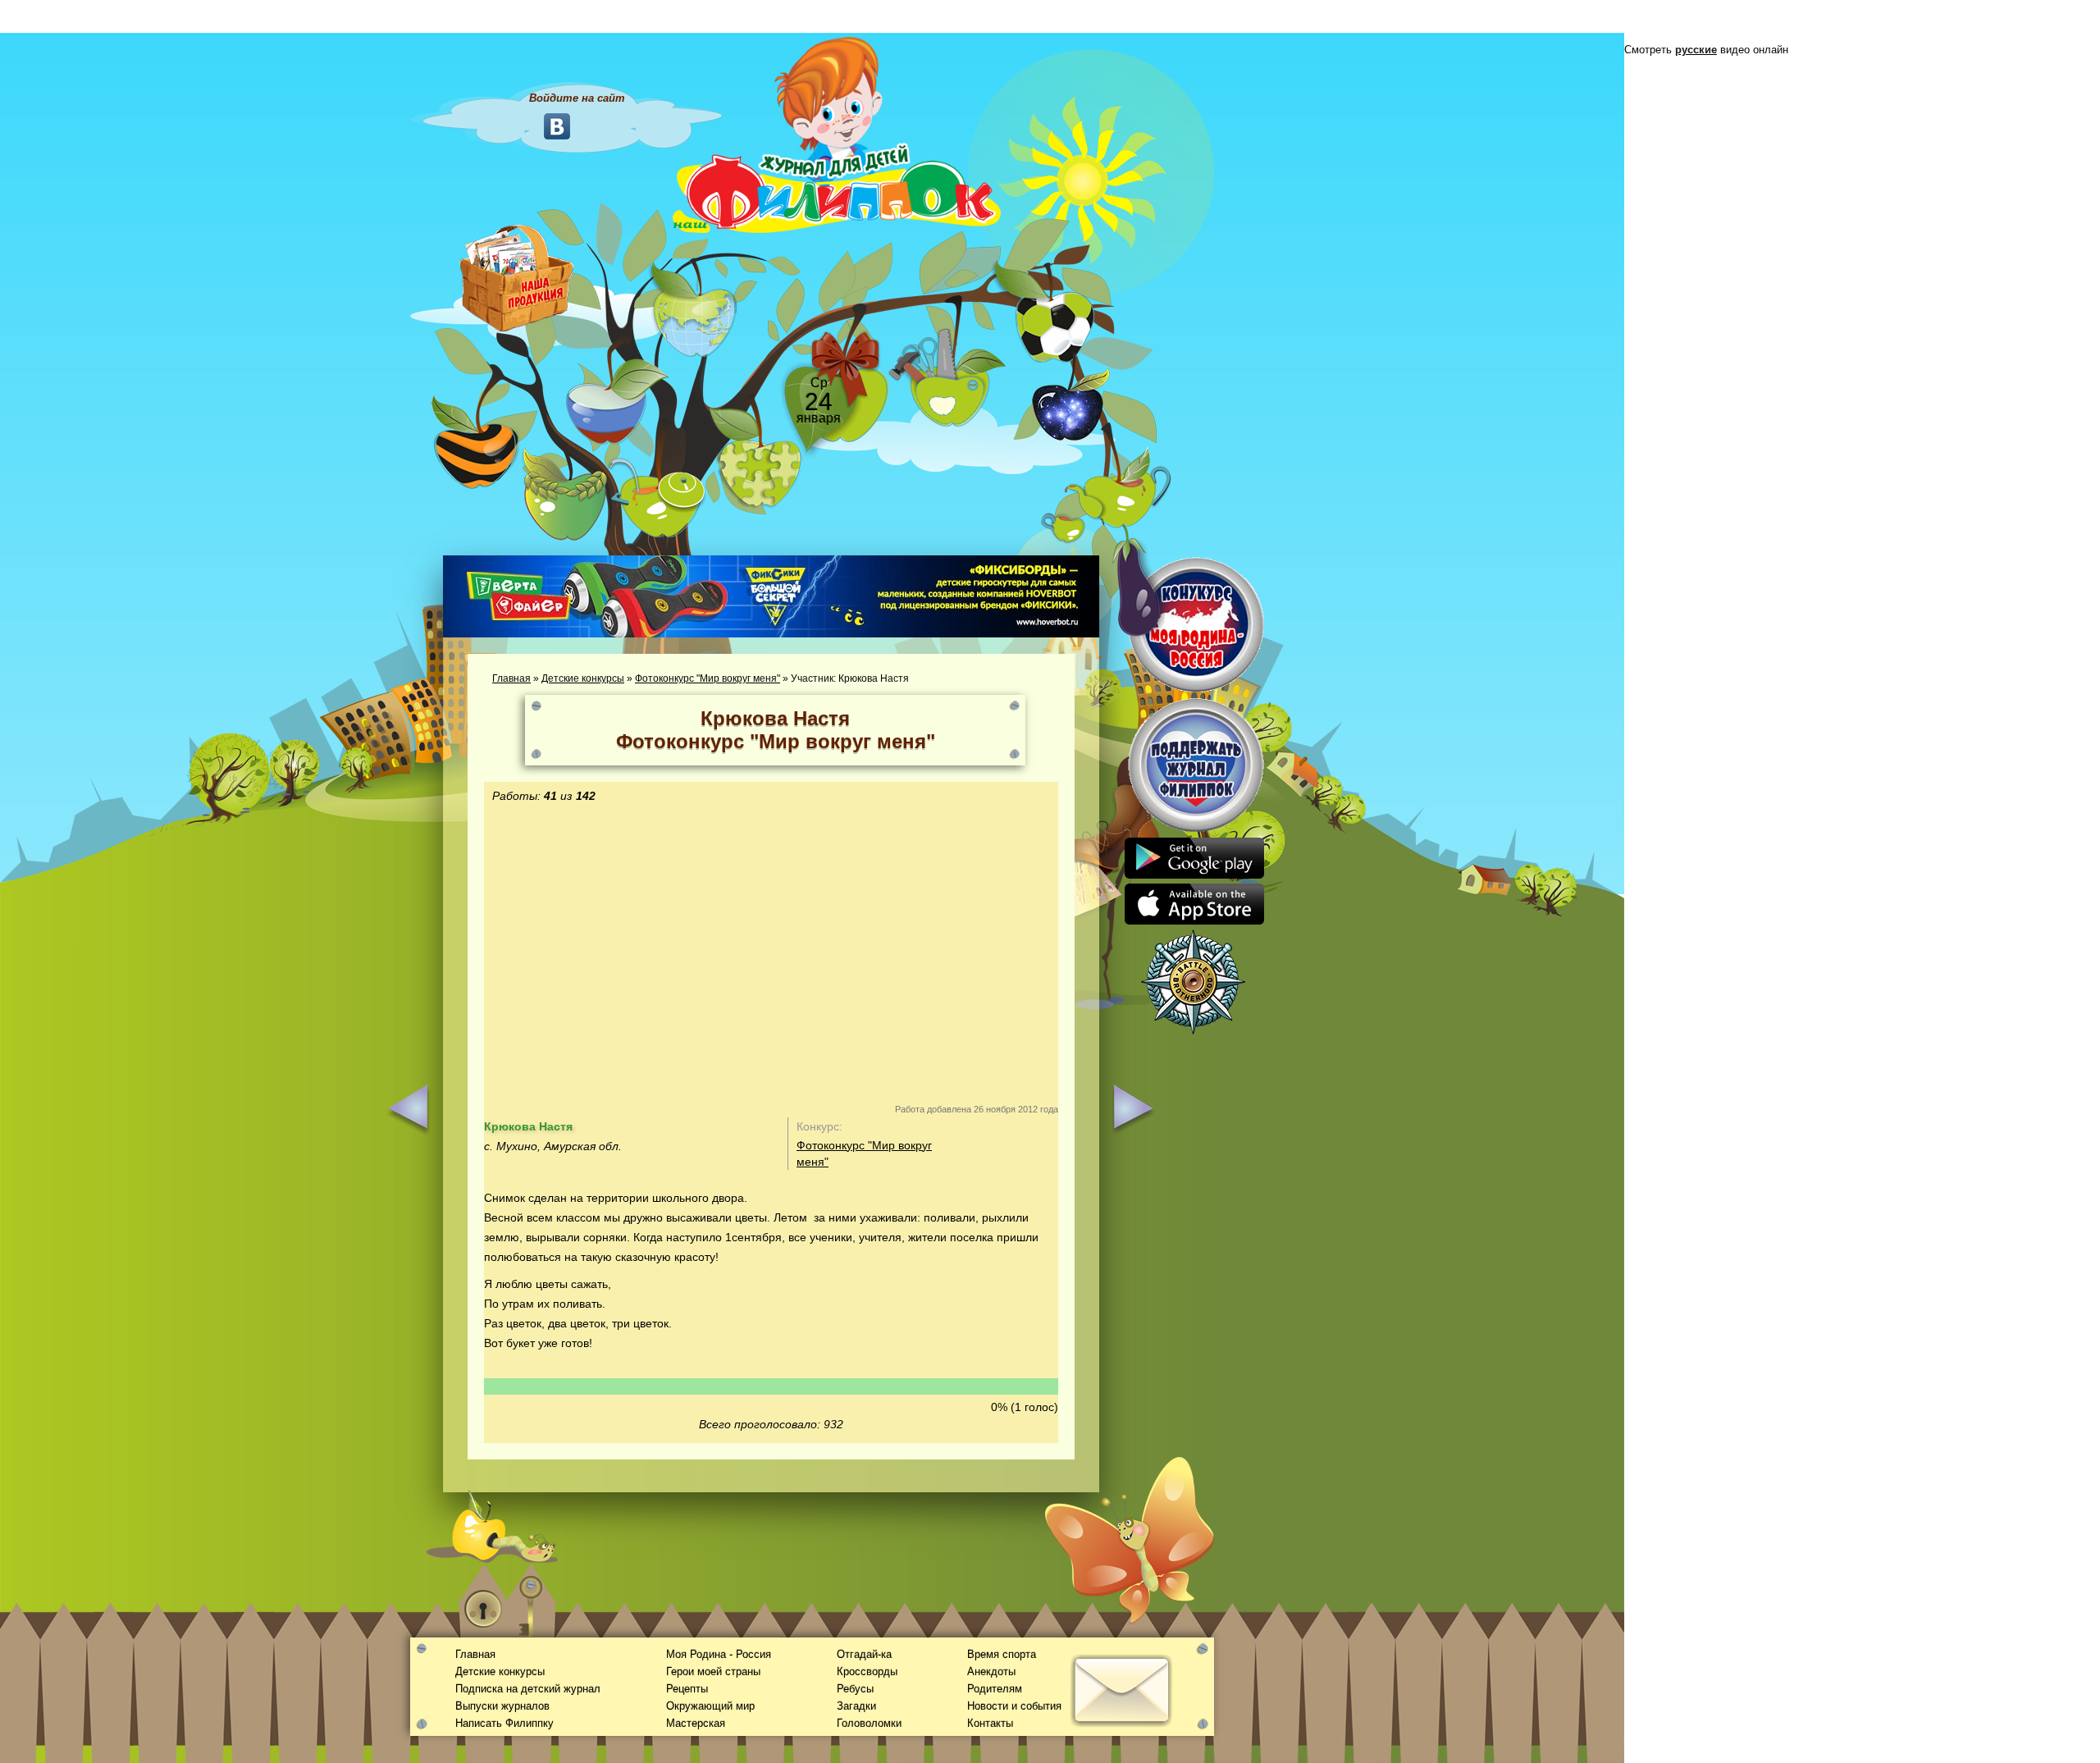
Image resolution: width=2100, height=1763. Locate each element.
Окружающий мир (710, 1706)
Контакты (990, 1723)
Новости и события (1014, 1706)
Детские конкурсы (583, 678)
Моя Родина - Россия (719, 1654)
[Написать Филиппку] (1101, 883)
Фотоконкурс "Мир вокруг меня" (708, 678)
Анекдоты (991, 1672)
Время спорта (1002, 1654)
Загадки (856, 1706)
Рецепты (687, 1689)
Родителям (995, 1689)
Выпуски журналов (502, 1706)
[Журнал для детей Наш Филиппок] (837, 134)
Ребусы (855, 1689)
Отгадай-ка (864, 1654)
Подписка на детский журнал (528, 1689)
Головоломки (869, 1723)
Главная (511, 678)
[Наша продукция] (517, 276)
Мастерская (696, 1723)
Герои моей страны (713, 1672)
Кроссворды (867, 1672)
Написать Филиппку (504, 1723)
